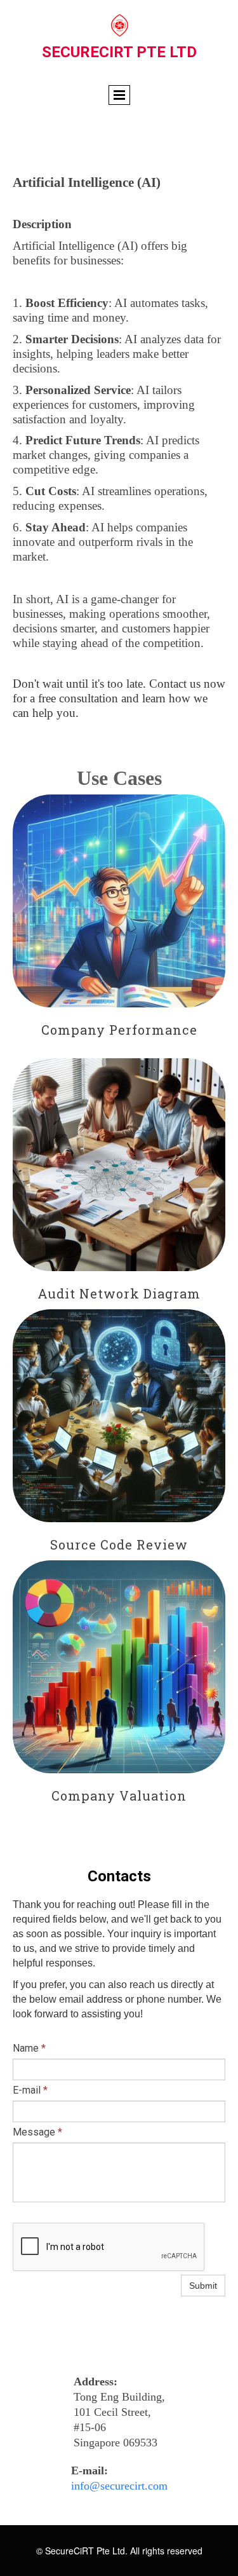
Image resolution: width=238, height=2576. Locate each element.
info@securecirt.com (119, 2486)
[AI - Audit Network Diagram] (119, 1165)
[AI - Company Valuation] (119, 1667)
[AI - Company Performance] (119, 901)
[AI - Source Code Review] (119, 1416)
